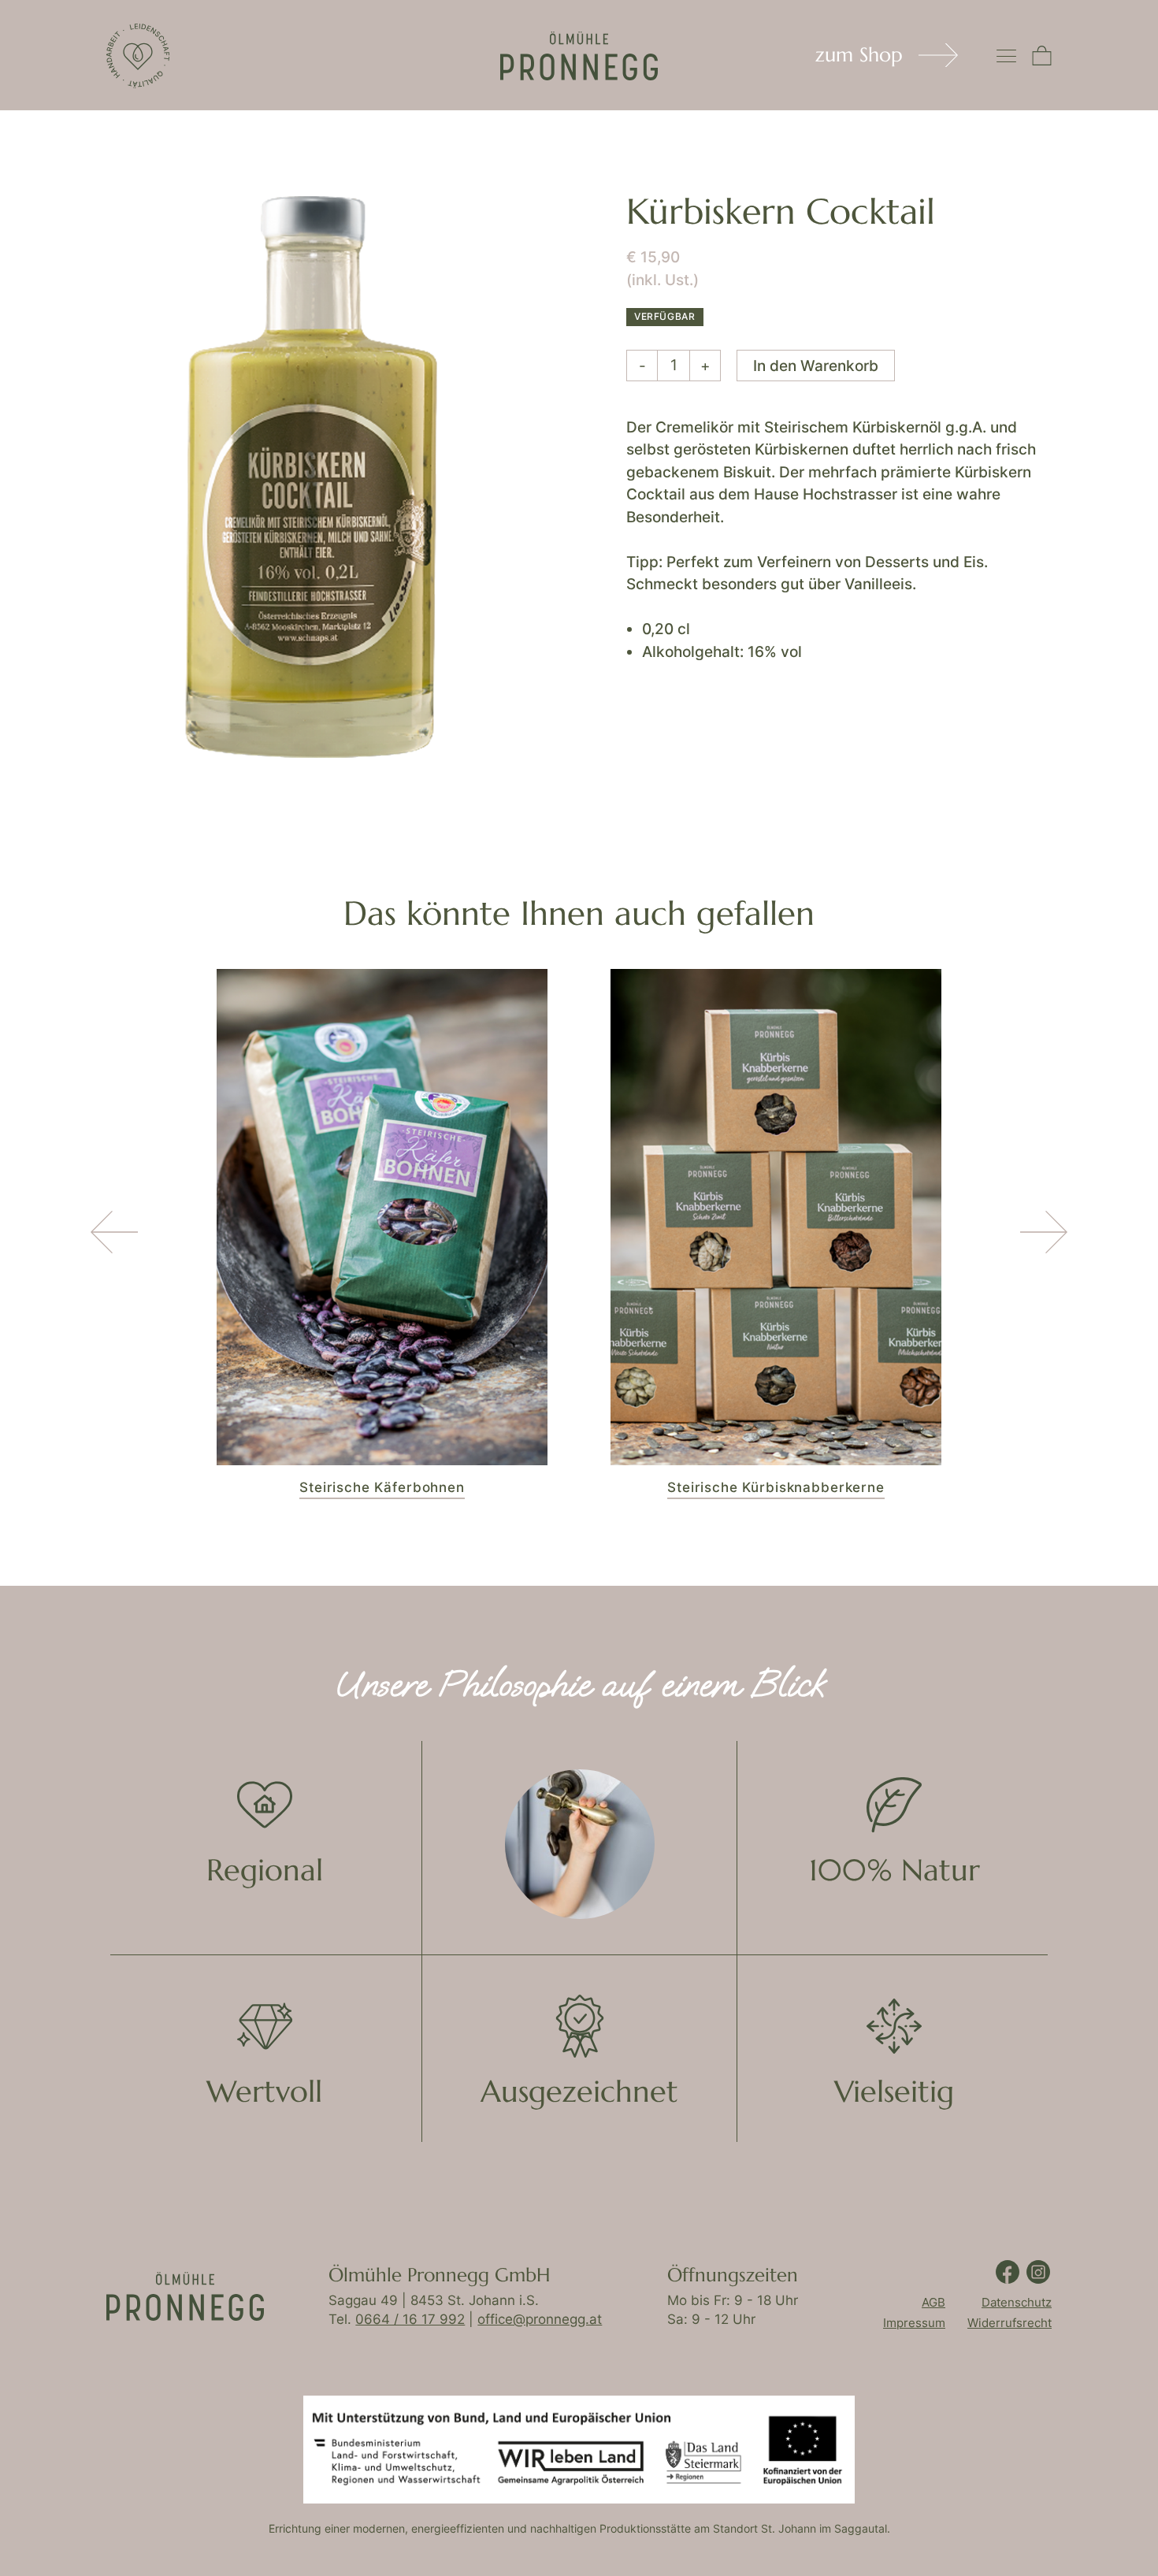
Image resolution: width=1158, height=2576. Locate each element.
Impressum (914, 2323)
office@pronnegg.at (540, 2319)
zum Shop (859, 55)
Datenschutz (1017, 2302)
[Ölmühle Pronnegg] (138, 56)
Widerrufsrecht (1010, 2323)
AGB (933, 2302)
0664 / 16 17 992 (410, 2319)
